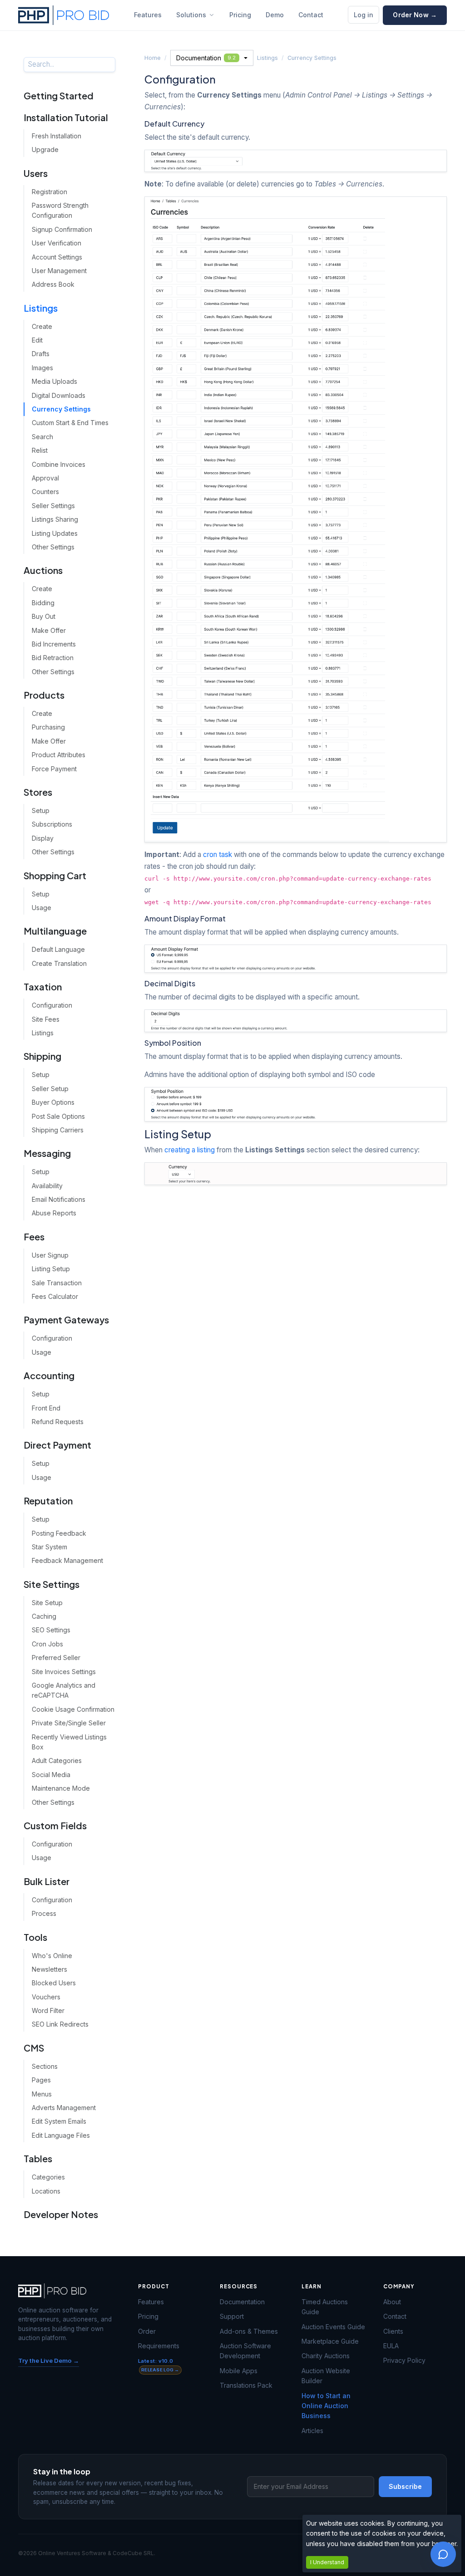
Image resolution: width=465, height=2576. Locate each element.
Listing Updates (55, 533)
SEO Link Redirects (60, 2024)
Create (42, 326)
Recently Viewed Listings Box (69, 1742)
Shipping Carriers (58, 1130)
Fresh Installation (57, 136)
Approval (45, 478)
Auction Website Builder (326, 2376)
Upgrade (45, 149)
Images (42, 368)
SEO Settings (51, 1630)
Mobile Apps (239, 2371)
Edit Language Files (61, 2135)
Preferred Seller (56, 1658)
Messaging (47, 1153)
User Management (59, 271)
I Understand (327, 2562)
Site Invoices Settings (64, 1672)
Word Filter (48, 2010)
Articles (312, 2431)
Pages (41, 2080)
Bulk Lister (47, 1881)
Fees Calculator (55, 1296)
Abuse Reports (54, 1213)
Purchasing (48, 727)
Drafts (41, 354)
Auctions (43, 570)
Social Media (51, 1775)
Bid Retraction (53, 658)
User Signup (50, 1255)
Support (232, 2316)
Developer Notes (61, 2214)
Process (44, 1913)
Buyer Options (53, 1102)
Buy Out (44, 616)
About (392, 2302)
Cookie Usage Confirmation (73, 1709)
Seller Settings (53, 506)
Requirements (159, 2346)
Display (43, 838)
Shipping (42, 1056)
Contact (311, 15)
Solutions (191, 15)
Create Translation (59, 963)
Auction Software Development (245, 2351)
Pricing (240, 15)
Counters (45, 492)
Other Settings (53, 547)
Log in (364, 15)
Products (44, 695)
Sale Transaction (57, 1283)
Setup (41, 811)
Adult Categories (57, 1761)
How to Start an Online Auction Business (326, 2406)
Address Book (53, 284)
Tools (35, 1937)
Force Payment (54, 769)
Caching (44, 1616)
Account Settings (57, 257)
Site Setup (47, 1603)
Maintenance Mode (61, 1788)
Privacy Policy (404, 2360)
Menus (42, 2094)
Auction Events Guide (333, 2327)
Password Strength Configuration (60, 210)
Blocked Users (54, 1983)
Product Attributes (59, 755)
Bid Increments (54, 644)
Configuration (52, 1005)
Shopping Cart (55, 875)
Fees (34, 1237)
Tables (38, 2158)
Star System (49, 1547)
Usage (42, 908)
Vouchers (46, 1997)
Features (148, 15)
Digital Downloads (59, 395)
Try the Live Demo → (49, 2361)
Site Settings (52, 1584)
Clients (393, 2331)
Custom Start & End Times (70, 423)
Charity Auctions (326, 2356)
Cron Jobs (47, 1644)
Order (147, 2331)
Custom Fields (55, 1825)
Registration (49, 192)
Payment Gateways (66, 1320)
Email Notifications (59, 1199)
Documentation (206, 58)
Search (42, 437)
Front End (46, 1408)
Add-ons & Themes (249, 2331)
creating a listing (190, 1150)
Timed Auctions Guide (325, 2307)
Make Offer (49, 630)
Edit (37, 340)
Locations (46, 2191)
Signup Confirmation (62, 229)
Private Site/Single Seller (69, 1723)
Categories (48, 2177)
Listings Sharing (55, 519)
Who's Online (52, 1956)
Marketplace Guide (330, 2341)
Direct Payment (57, 1445)
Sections (45, 2066)
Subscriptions (52, 824)
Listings (41, 308)
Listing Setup (51, 1269)
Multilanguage (55, 931)
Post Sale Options (58, 1116)
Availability (47, 1186)
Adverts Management (64, 2108)
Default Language (58, 949)
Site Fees (46, 1019)
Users (36, 173)
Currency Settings (61, 409)
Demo (275, 15)
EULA (391, 2346)
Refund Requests (58, 1422)
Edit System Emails (59, 2121)
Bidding (43, 603)
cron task (218, 855)
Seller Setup (50, 1089)
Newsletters (49, 1969)
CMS (34, 2048)
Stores (38, 792)
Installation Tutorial (66, 117)
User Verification (57, 243)
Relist (40, 450)
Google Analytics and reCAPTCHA (64, 1690)
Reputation (48, 1501)
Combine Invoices (59, 464)
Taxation (43, 987)
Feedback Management (67, 1560)
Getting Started (59, 95)
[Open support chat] (443, 2554)
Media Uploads (54, 381)
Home (153, 58)
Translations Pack (246, 2385)
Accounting (49, 1375)
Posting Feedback (59, 1533)
